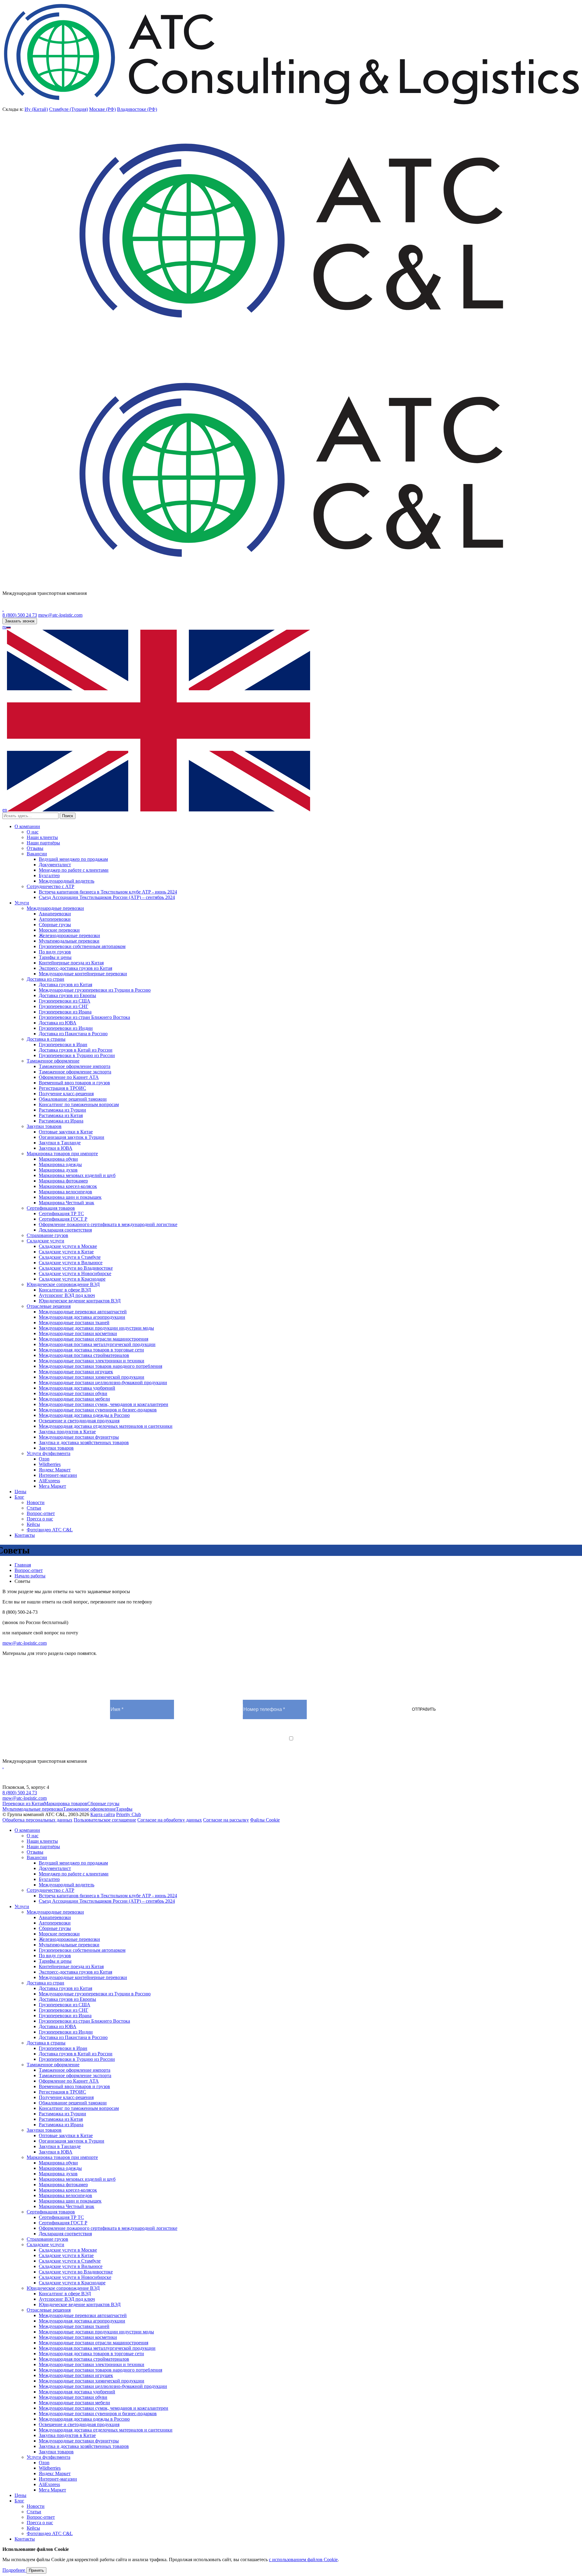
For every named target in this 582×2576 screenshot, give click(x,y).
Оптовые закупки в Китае (66, 1132)
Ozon (44, 1459)
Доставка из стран (45, 979)
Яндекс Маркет (55, 1470)
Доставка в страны (46, 1039)
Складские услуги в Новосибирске (75, 1273)
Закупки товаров (44, 1126)
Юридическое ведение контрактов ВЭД (80, 1301)
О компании (27, 826)
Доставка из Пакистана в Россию (73, 1034)
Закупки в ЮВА (56, 1148)
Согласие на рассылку (226, 1820)
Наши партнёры (43, 843)
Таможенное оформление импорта (75, 1066)
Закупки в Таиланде (60, 1143)
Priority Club (129, 1814)
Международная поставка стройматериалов (84, 1355)
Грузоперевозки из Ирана (65, 1012)
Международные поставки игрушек (76, 1372)
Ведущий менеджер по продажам (73, 859)
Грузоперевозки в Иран (63, 1044)
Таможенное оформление (53, 1061)
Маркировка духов (58, 1170)
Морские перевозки (59, 930)
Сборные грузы (55, 925)
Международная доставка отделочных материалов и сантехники (106, 1426)
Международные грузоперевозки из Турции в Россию (95, 990)
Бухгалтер (49, 875)
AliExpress (49, 1481)
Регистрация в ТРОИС (62, 1088)
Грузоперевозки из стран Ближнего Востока (84, 1017)
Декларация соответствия (65, 1230)
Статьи (34, 1508)
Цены (20, 1492)
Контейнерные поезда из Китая (71, 963)
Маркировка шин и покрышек (70, 1197)
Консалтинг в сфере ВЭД (65, 1290)
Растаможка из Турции (62, 1110)
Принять (36, 2570)
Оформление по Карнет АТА (69, 1077)
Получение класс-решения (66, 1094)
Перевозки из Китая (23, 1804)
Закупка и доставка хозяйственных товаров (84, 1442)
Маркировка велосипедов (65, 1192)
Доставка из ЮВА (58, 1023)
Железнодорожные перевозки (69, 935)
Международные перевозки (55, 908)
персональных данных (239, 1744)
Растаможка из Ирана (61, 1121)
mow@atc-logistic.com (60, 615)
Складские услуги (45, 1241)
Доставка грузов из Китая (65, 985)
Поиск (68, 816)
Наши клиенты (42, 837)
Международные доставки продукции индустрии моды (96, 1328)
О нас (33, 832)
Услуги (22, 903)
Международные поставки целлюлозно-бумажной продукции (103, 1382)
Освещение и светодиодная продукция (79, 1421)
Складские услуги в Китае (66, 1252)
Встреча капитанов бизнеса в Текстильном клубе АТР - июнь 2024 (108, 892)
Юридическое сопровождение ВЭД (63, 1284)
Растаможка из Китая (61, 1115)
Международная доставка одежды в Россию (84, 1415)
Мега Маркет (52, 1486)
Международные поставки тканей (74, 1323)
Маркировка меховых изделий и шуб (77, 1175)
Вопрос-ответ (41, 1513)
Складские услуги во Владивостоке (76, 1268)
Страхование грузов (47, 1235)
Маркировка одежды (60, 1164)
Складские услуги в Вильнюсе (71, 1263)
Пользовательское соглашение (105, 1820)
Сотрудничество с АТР (50, 886)
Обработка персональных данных (37, 1820)
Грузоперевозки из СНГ (64, 1006)
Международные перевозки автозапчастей (83, 1312)
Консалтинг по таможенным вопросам (79, 1104)
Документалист (55, 865)
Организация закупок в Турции (72, 1137)
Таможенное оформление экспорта (75, 1072)
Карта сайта (103, 1814)
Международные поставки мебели (74, 1399)
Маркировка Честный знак (67, 1203)
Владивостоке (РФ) (137, 109)
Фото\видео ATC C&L (50, 1530)
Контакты (25, 1535)
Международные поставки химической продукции (92, 1377)
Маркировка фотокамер (63, 1181)
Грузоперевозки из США (65, 1001)
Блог (19, 1497)
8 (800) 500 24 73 (20, 615)
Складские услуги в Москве (68, 1246)
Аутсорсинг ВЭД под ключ (67, 1295)
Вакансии (37, 854)
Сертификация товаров (51, 1208)
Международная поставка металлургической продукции (97, 1344)
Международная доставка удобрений (77, 1388)
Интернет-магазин (58, 1475)
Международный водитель (67, 881)
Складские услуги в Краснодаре (72, 1279)
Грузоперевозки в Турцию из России (77, 1055)
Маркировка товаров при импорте (62, 1154)
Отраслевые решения (49, 1306)
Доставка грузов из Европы (67, 995)
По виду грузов (55, 952)
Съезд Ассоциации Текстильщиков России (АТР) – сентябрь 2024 (107, 897)
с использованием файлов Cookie (303, 2559)
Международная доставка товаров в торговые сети (91, 1350)
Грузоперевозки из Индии (66, 1028)
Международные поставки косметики (78, 1333)
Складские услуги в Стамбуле (70, 1257)
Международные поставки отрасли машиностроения (94, 1339)
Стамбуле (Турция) (69, 109)
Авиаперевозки (55, 914)
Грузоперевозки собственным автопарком (82, 946)
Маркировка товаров (66, 1804)
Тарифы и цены (55, 957)
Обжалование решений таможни (73, 1099)
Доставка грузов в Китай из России (76, 1050)
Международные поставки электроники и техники (92, 1361)
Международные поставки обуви (73, 1393)
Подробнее (14, 2570)
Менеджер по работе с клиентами (74, 870)
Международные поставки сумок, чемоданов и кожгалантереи (104, 1404)
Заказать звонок (20, 621)
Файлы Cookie (265, 1820)
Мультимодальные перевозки (69, 941)
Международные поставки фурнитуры (79, 1437)
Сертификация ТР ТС (61, 1213)
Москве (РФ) (102, 109)
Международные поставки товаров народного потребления (100, 1366)
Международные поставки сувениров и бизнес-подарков (98, 1410)
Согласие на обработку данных (170, 1820)
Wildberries (50, 1464)
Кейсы (33, 1524)
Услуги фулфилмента (48, 1453)
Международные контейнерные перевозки (83, 974)
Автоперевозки (55, 919)
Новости (36, 1502)
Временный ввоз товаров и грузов (74, 1083)
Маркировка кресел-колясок (68, 1186)
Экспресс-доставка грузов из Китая (75, 968)
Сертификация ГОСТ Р (63, 1219)
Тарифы (124, 1809)
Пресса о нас (40, 1519)
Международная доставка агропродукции (82, 1317)
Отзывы (35, 848)
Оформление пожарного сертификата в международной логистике (108, 1224)
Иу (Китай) (36, 109)
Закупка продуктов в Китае (67, 1432)
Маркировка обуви (58, 1159)
